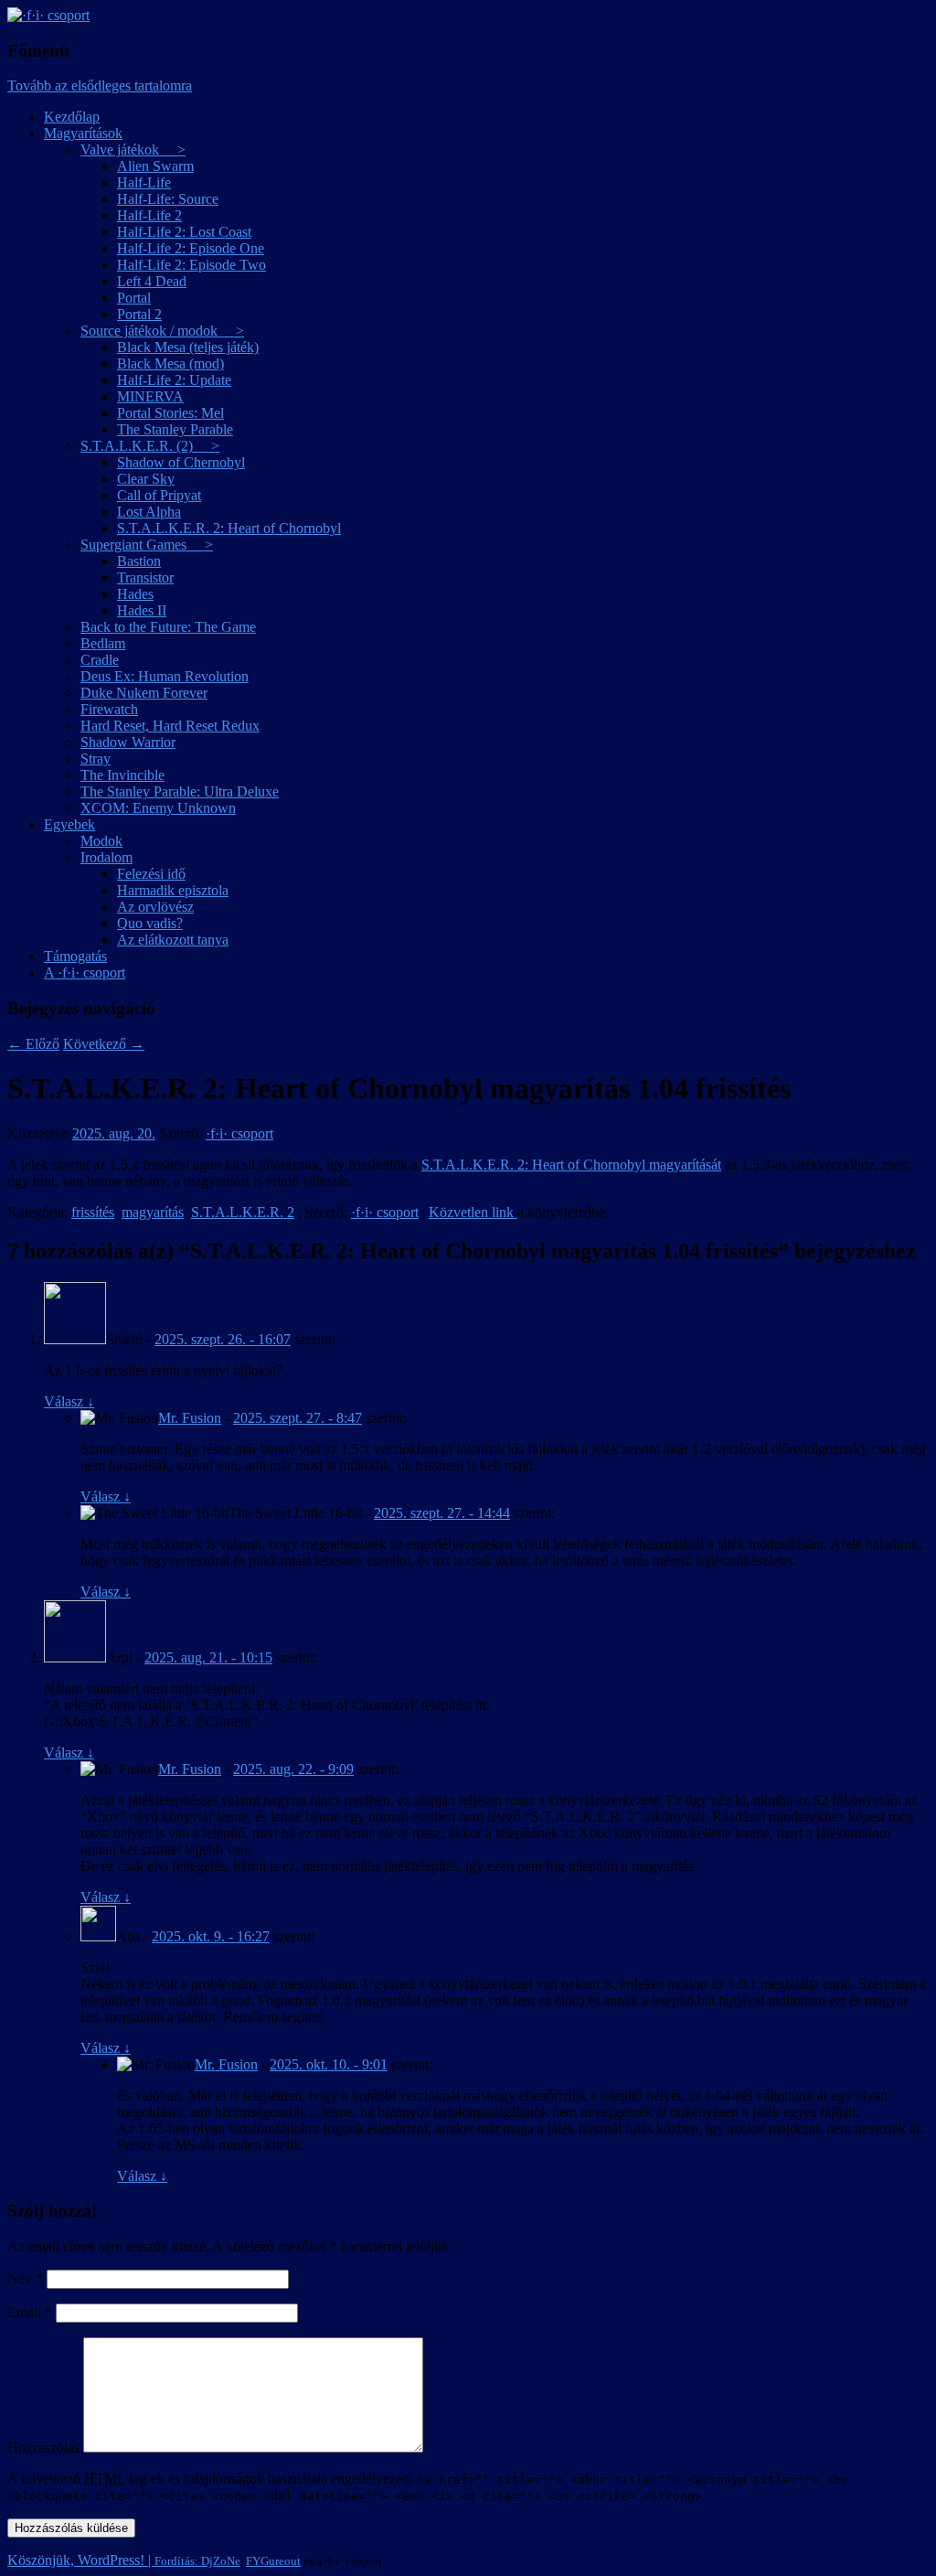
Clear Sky (146, 479)
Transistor (145, 577)
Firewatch (109, 709)
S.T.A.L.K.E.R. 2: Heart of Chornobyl (229, 528)
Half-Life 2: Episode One (191, 248)
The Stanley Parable (175, 429)
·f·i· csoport (239, 1133)
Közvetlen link (473, 1212)
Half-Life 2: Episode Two (191, 265)
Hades (135, 594)
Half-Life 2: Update (174, 380)
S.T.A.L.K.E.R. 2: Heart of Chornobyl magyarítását (571, 1165)
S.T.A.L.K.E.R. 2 (243, 1212)
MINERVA (150, 396)
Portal (134, 298)
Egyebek (69, 824)
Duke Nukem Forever (144, 693)
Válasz (69, 1401)
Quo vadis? (150, 923)
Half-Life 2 (149, 215)
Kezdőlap (72, 117)
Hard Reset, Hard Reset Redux (170, 726)
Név (25, 2278)
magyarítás (153, 1212)
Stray (96, 759)
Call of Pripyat (159, 495)
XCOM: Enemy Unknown (158, 808)
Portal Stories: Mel (170, 413)
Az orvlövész (155, 907)
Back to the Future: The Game (168, 627)
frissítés (93, 1212)
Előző (33, 1044)
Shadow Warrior (128, 742)
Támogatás (75, 956)
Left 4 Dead (152, 281)
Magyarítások (83, 133)
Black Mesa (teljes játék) (188, 347)
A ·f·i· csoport (85, 973)
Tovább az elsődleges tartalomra (100, 86)
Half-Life (144, 182)
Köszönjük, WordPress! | (104, 2560)
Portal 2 (139, 314)
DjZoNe (221, 2561)
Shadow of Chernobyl (181, 462)
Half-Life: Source (168, 199)
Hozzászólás (43, 2448)
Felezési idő (151, 874)
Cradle (100, 660)
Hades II (142, 610)
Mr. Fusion (190, 1418)
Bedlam (103, 643)
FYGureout (273, 2561)
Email (30, 2312)
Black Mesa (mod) (170, 363)
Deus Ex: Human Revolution (165, 676)
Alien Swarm (155, 166)
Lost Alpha (149, 512)
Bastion (139, 561)
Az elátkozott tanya (173, 940)
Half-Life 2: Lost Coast (184, 232)
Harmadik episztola (173, 890)
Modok (101, 841)
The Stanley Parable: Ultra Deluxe (180, 791)
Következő (104, 1044)
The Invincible (122, 775)
